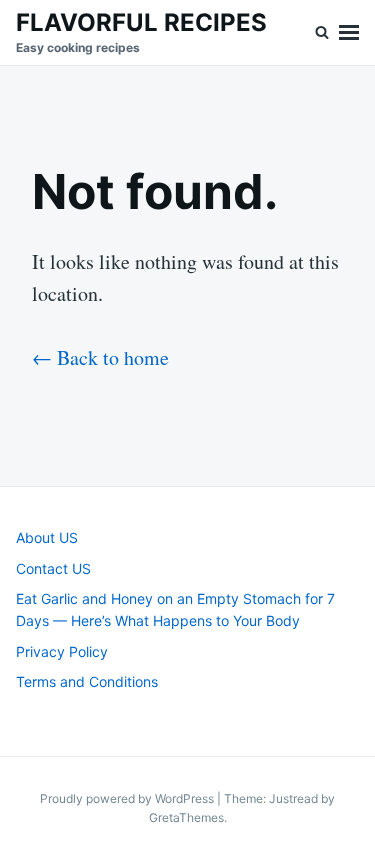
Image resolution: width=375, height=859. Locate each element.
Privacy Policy (62, 651)
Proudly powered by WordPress (128, 798)
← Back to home (100, 357)
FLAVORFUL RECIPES (141, 22)
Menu (349, 32)
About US (47, 537)
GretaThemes (186, 817)
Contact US (53, 568)
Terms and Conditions (87, 681)
